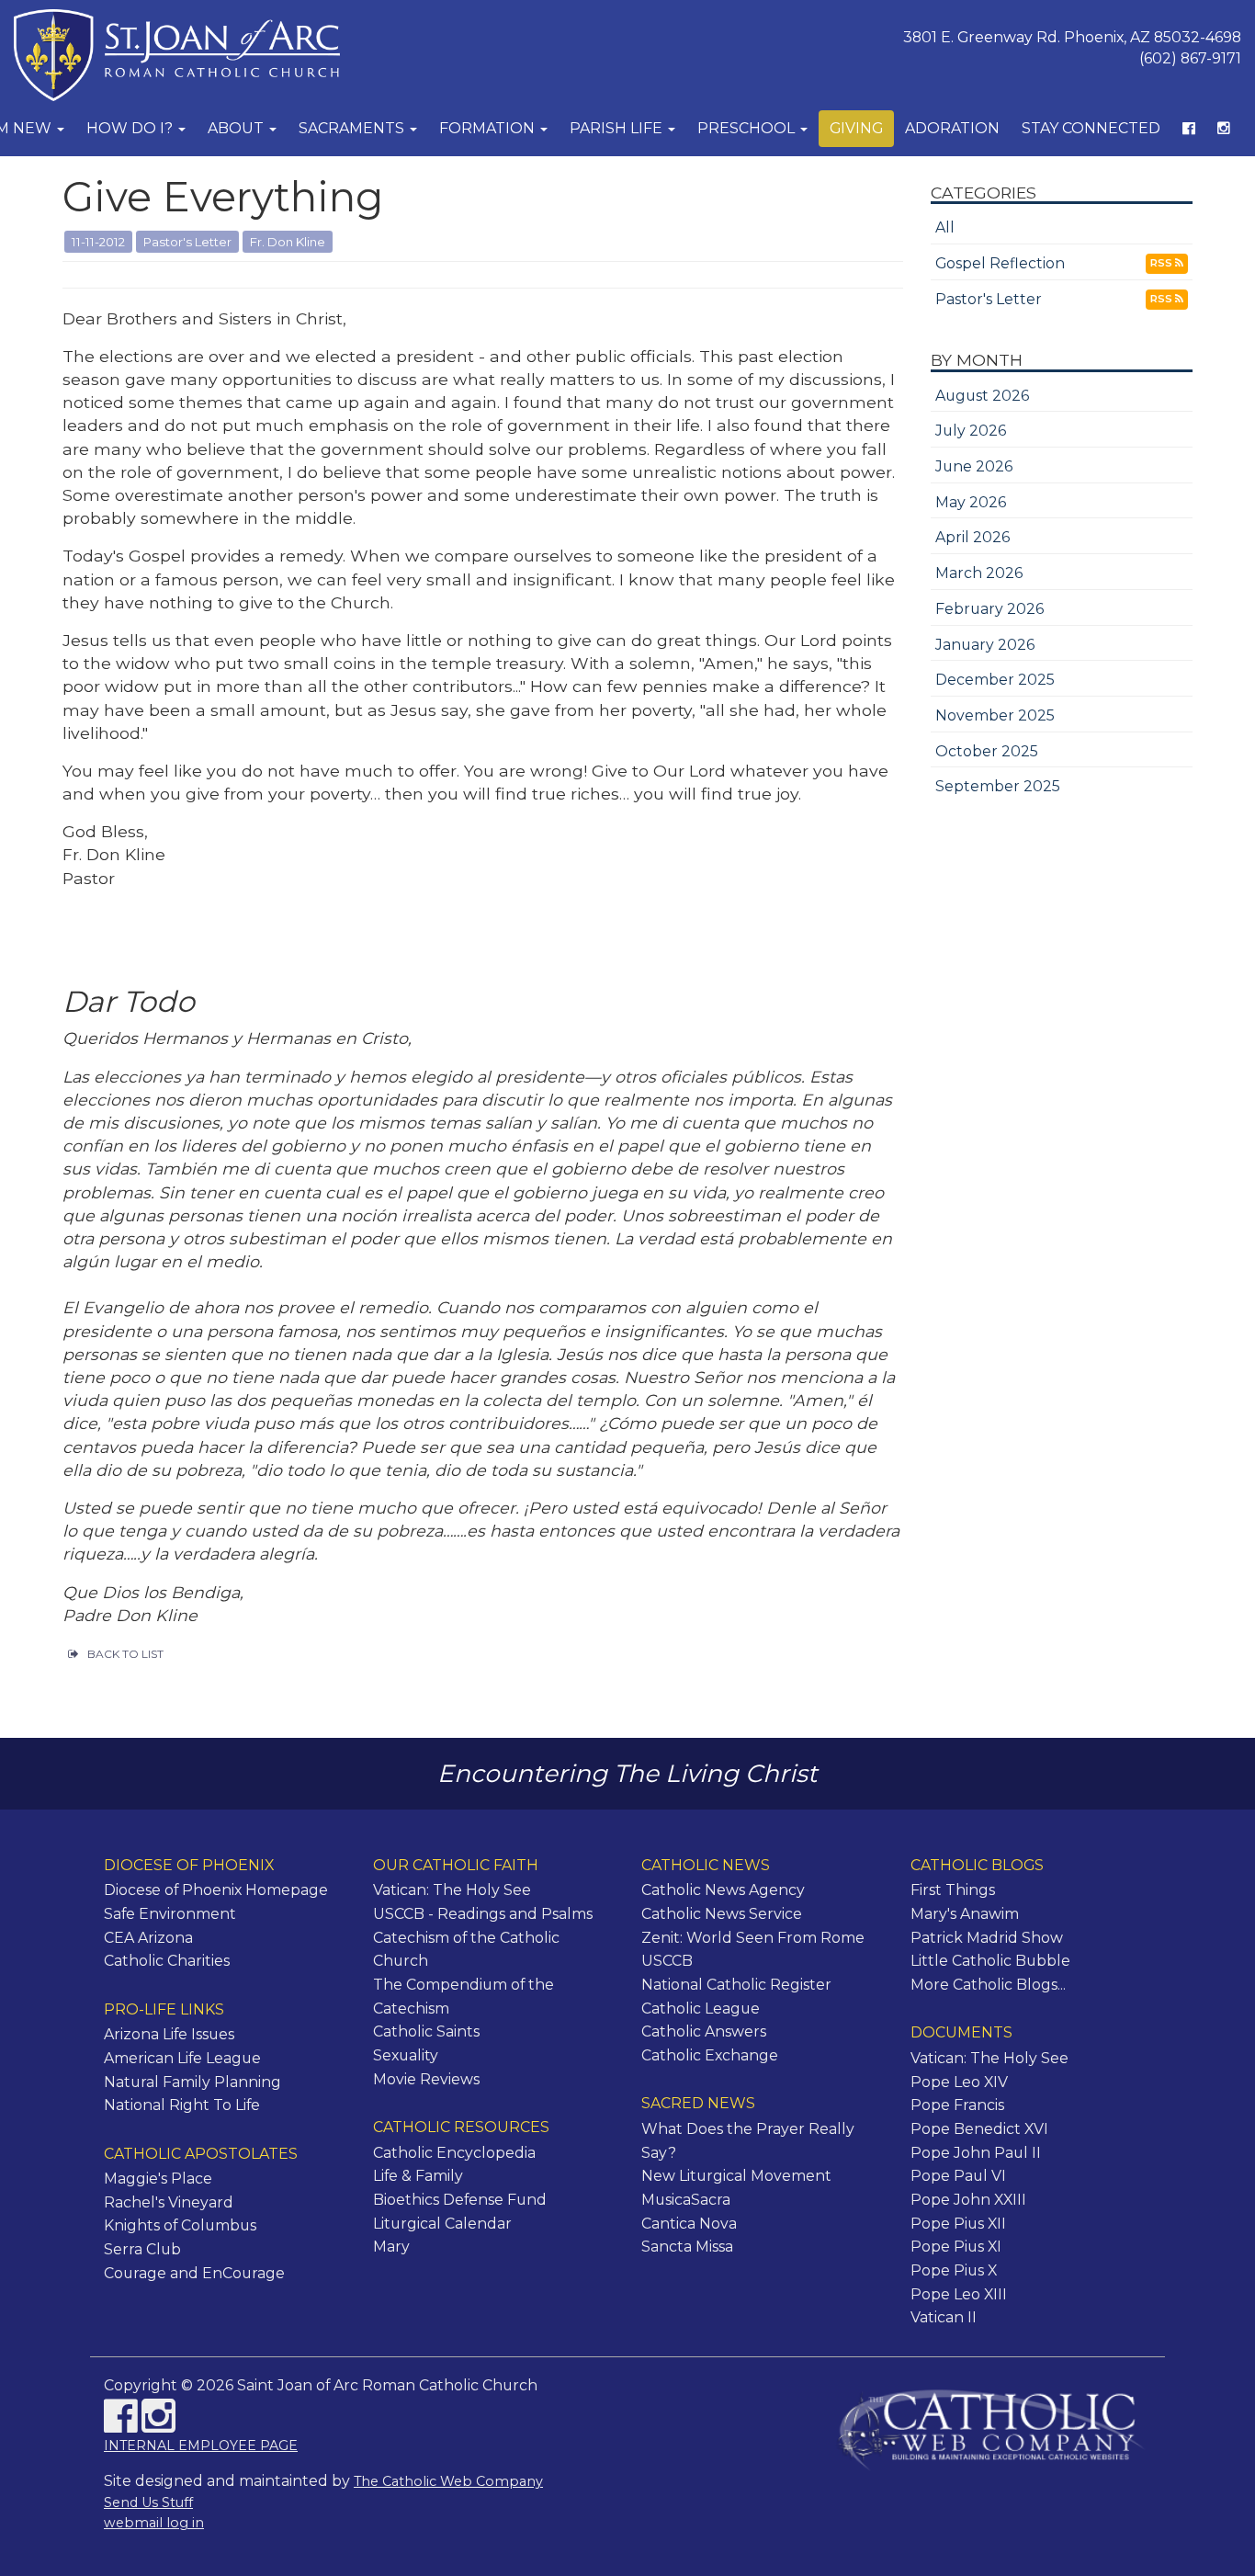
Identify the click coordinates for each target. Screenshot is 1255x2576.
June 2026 (974, 466)
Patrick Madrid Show (987, 1938)
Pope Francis (957, 2105)
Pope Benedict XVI (979, 2129)
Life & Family (418, 2176)
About (237, 128)
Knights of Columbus (180, 2225)
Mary (391, 2247)
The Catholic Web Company (448, 2481)
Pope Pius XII (958, 2224)
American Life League (182, 2058)
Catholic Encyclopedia (454, 2153)
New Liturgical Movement (736, 2176)
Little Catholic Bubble (990, 1961)
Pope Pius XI (956, 2247)
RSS (1163, 263)
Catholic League (701, 2009)
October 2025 (987, 751)
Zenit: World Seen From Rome (753, 1938)
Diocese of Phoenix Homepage (216, 1890)
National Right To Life (182, 2105)
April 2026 (972, 537)
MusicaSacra (686, 2200)
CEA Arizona (148, 1938)
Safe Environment (170, 1914)
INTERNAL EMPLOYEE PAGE (201, 2445)
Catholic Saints (426, 2031)
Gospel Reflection (1000, 263)
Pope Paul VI (958, 2176)
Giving (856, 128)
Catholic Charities (167, 1961)
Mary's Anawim (965, 1914)
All (945, 227)
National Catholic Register (736, 1985)
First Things (953, 1890)
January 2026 (985, 645)
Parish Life (618, 128)
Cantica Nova (689, 2224)
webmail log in (154, 2523)
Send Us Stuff (148, 2502)
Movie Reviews (426, 2079)
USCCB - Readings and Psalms (483, 1914)
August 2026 (982, 396)
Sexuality (406, 2055)
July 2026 (971, 431)
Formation (489, 128)
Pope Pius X (954, 2270)
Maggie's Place (158, 2179)
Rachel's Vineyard (169, 2202)
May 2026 (971, 502)
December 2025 (995, 680)
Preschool (748, 128)
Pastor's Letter (989, 299)
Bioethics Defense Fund (460, 2200)
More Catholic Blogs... (988, 1985)
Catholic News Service (722, 1914)
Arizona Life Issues (169, 2034)
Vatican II (944, 2317)
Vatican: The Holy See (452, 1890)
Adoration (952, 128)
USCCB (667, 1961)
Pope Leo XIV (959, 2082)
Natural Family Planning (192, 2082)
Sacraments (353, 128)
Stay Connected (1091, 128)
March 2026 (979, 573)
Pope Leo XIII (959, 2294)
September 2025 (998, 786)
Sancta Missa (687, 2247)
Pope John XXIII (968, 2200)
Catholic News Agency (723, 1890)
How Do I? (131, 128)
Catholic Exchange (710, 2055)
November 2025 (995, 715)
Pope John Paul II (976, 2153)
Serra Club (142, 2249)
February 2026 (989, 609)
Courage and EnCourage (194, 2273)
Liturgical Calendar (442, 2224)
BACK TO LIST (125, 1654)
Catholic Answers (704, 2031)
